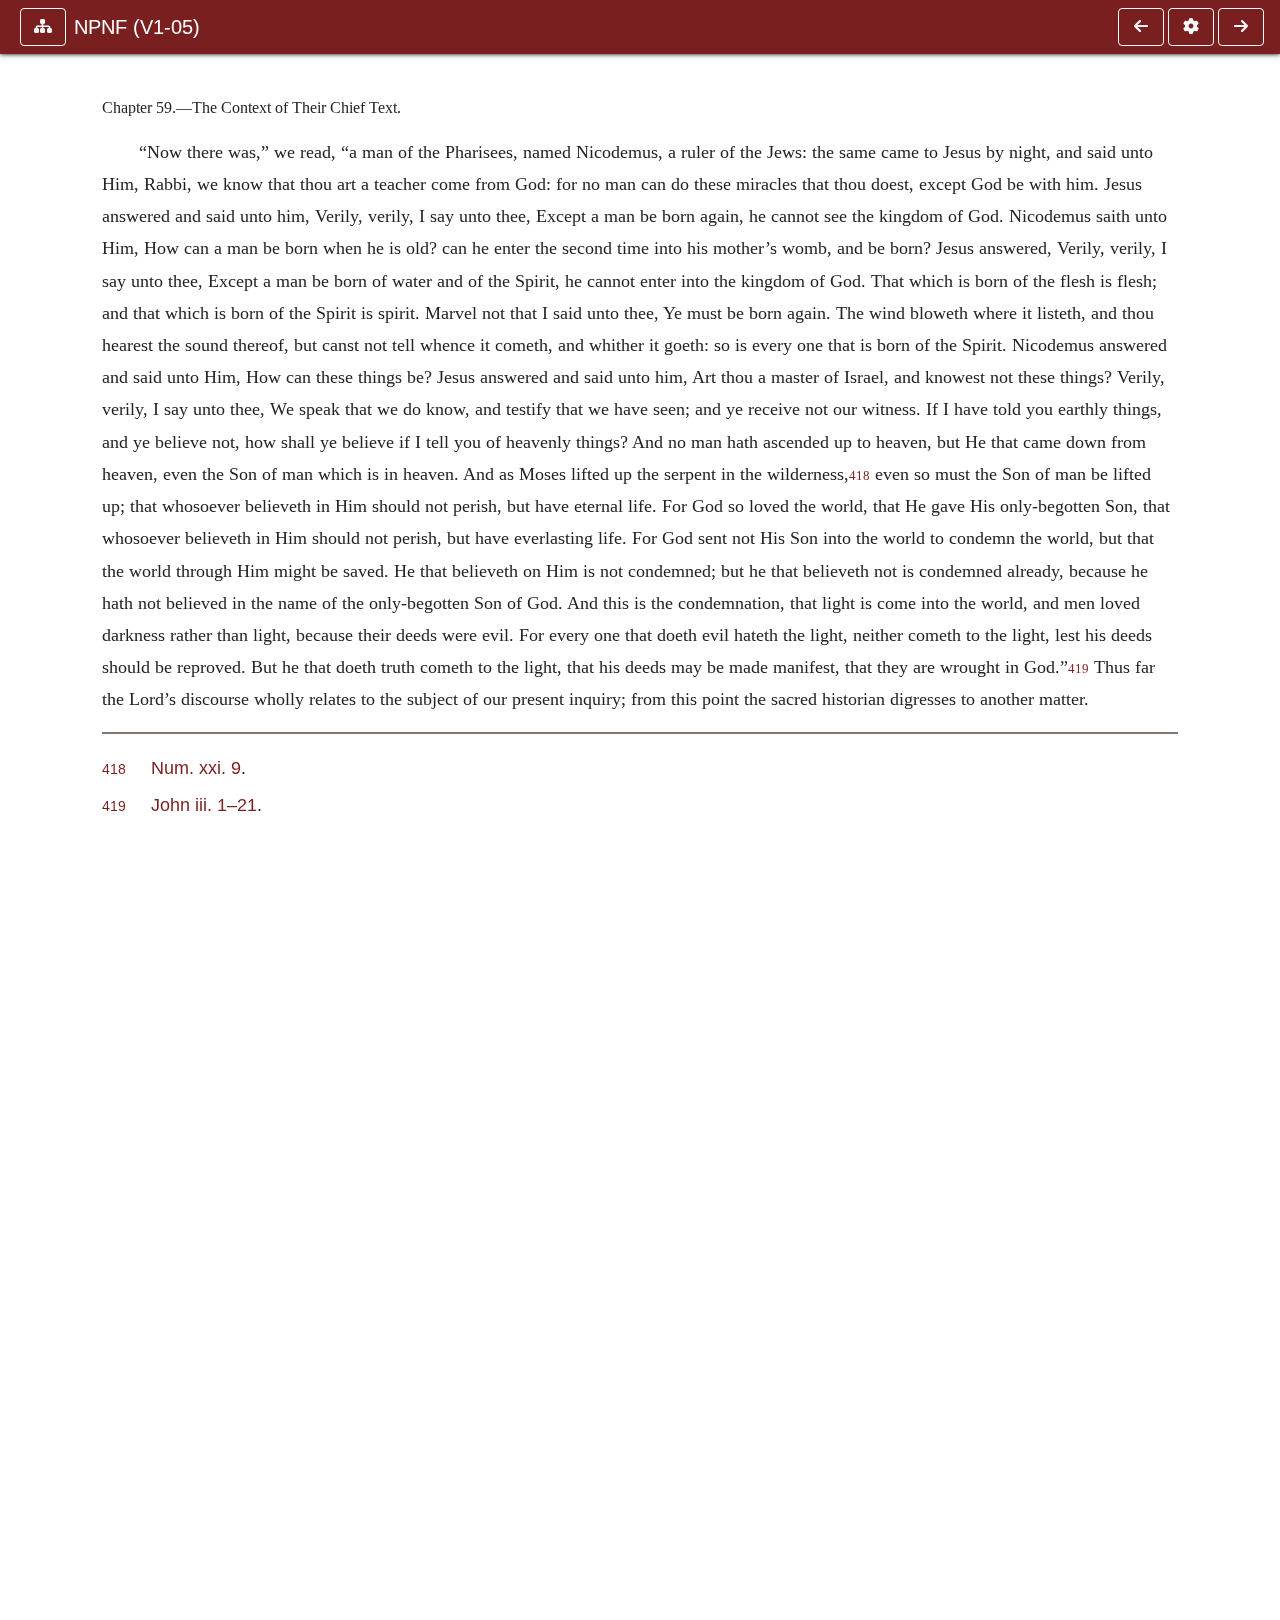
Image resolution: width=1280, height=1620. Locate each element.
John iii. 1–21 (204, 804)
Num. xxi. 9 (196, 767)
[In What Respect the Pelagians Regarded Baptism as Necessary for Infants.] (1141, 27)
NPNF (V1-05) (137, 27)
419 (1078, 669)
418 (859, 476)
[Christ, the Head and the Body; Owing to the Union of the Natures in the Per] (1241, 27)
